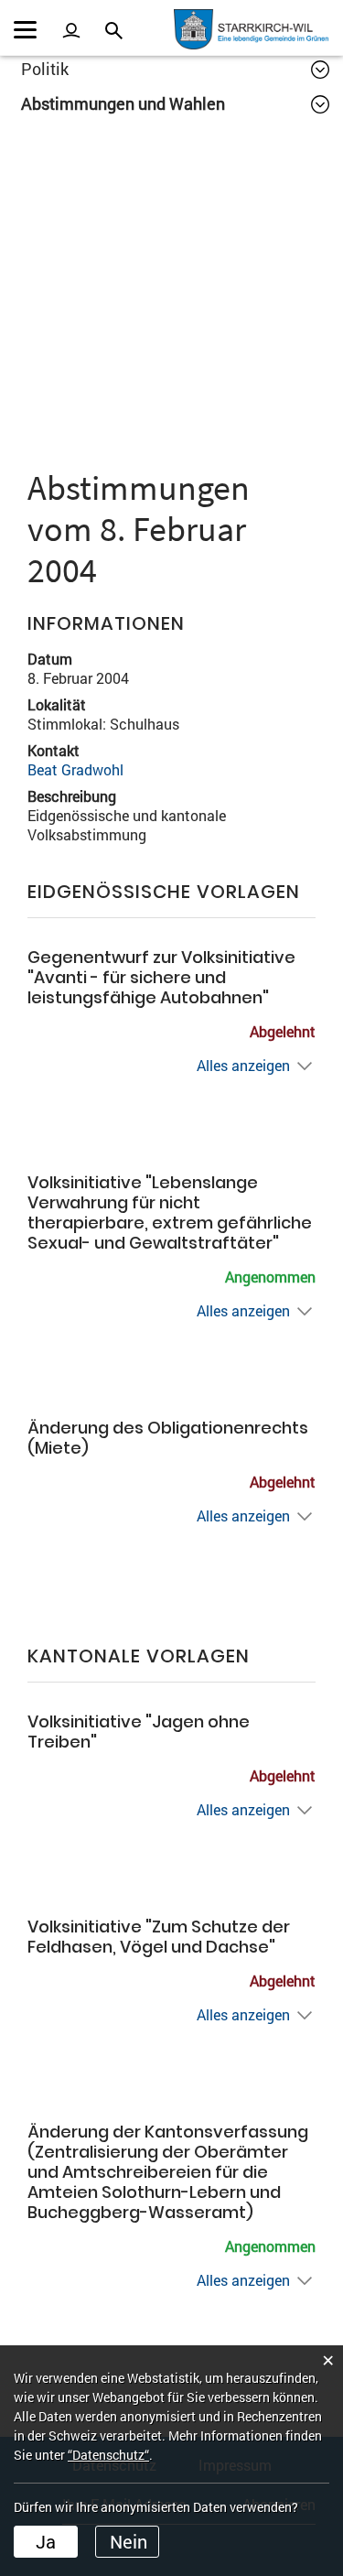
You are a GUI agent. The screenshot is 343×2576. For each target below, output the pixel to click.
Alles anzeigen (243, 1065)
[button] (175, 69)
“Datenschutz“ (108, 2455)
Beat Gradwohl (75, 769)
